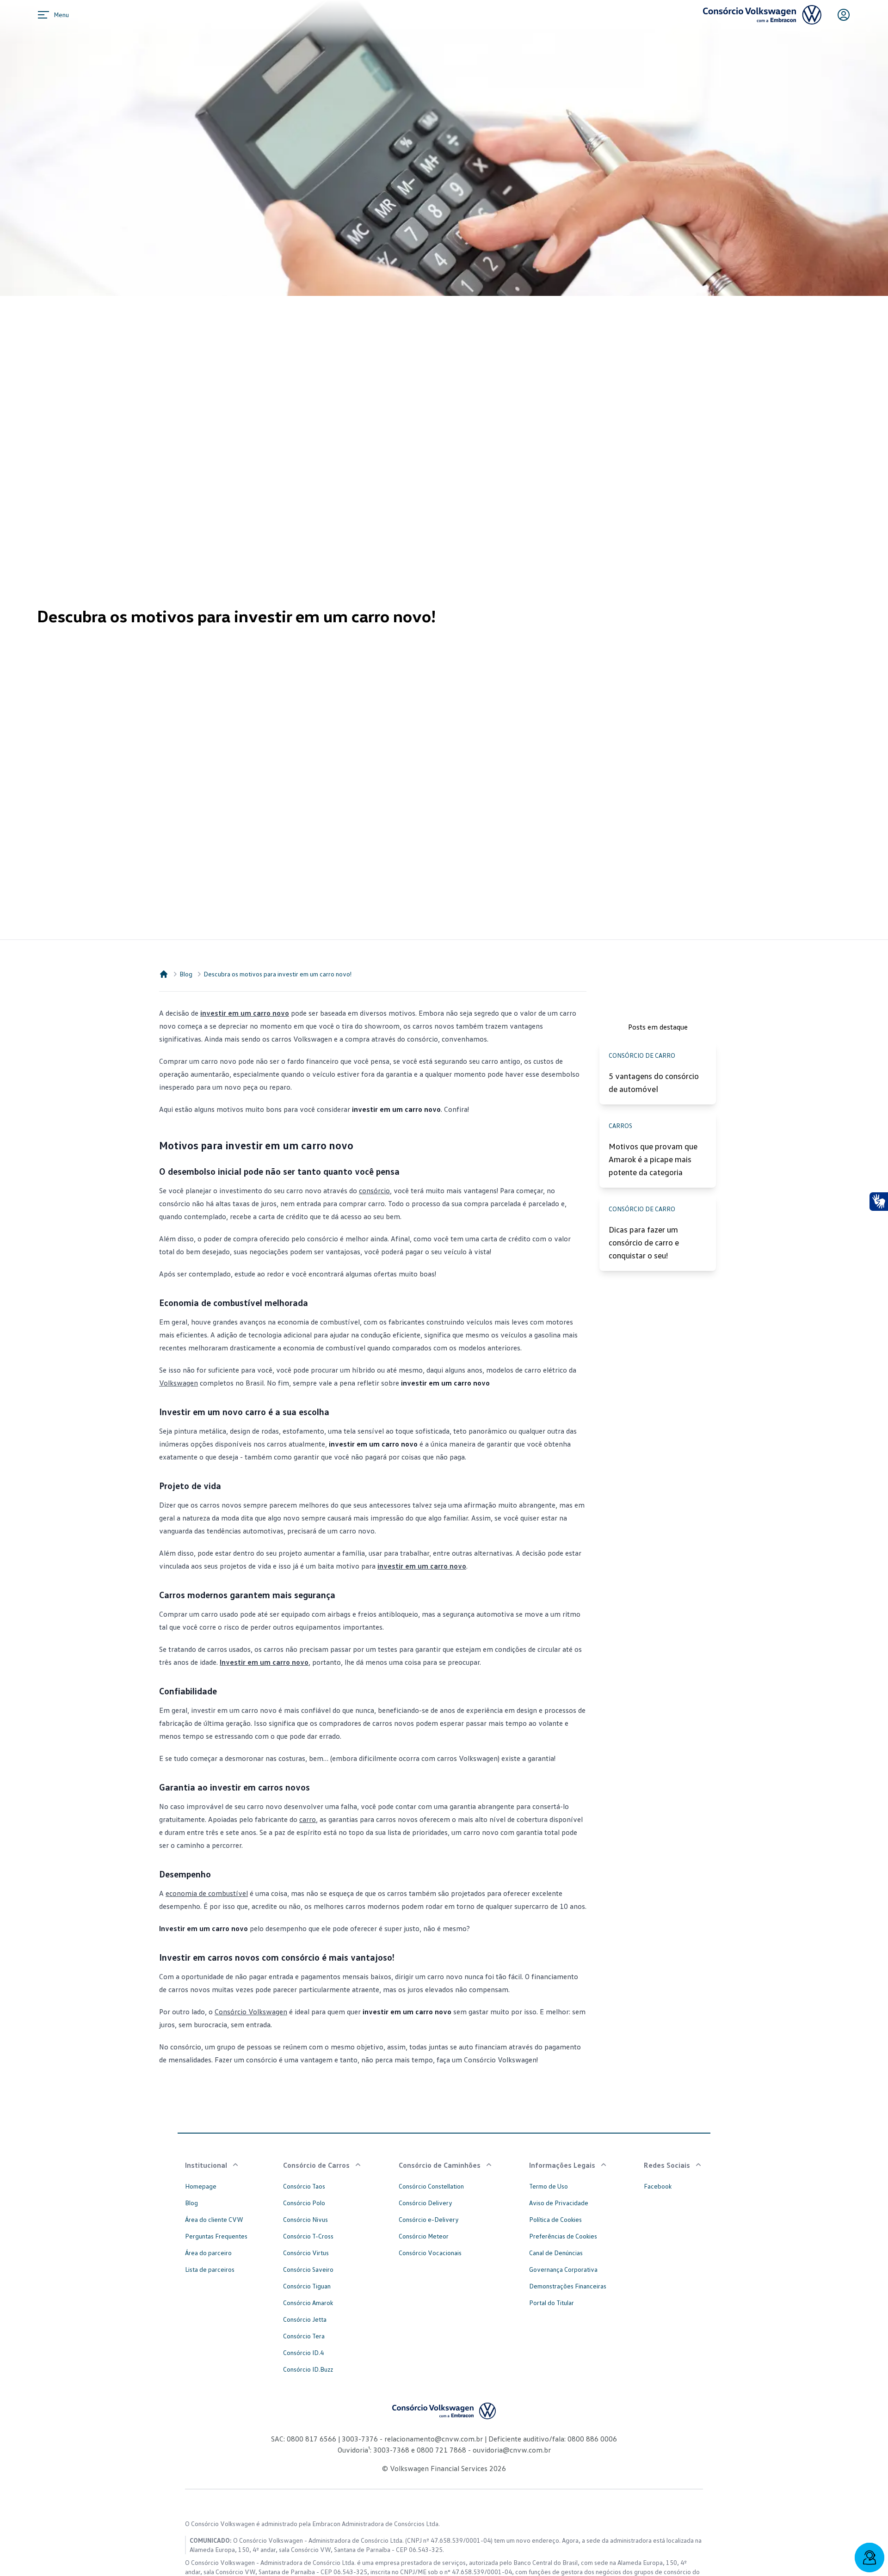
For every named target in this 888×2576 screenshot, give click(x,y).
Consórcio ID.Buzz (308, 2369)
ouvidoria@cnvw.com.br (511, 2450)
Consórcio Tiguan (307, 2286)
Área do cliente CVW (214, 2219)
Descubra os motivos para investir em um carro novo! (277, 974)
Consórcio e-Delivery (429, 2219)
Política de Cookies (555, 2219)
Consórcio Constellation (431, 2186)
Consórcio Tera (304, 2336)
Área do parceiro (208, 2253)
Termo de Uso (549, 2186)
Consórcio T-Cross (308, 2236)
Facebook (658, 2186)
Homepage (201, 2186)
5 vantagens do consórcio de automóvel (654, 1082)
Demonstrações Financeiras (568, 2286)
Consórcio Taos (304, 2186)
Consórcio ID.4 (303, 2352)
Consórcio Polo (304, 2203)
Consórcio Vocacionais (430, 2253)
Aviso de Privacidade (559, 2203)
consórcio (374, 1190)
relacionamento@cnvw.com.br (434, 2439)
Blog (186, 974)
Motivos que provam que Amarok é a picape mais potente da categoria (653, 1159)
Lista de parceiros (210, 2269)
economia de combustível (207, 1893)
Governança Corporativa (563, 2269)
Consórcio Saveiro (308, 2269)
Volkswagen (179, 1383)
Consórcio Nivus (305, 2219)
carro (308, 1819)
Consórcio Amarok (308, 2303)
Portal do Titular (552, 2303)
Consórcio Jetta (305, 2319)
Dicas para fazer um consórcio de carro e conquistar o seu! (644, 1242)
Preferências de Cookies (563, 2236)
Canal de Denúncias (556, 2253)
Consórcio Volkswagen (251, 2012)
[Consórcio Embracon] (164, 974)
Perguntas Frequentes (216, 2236)
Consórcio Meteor (424, 2236)
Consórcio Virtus (306, 2253)
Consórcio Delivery (425, 2203)
